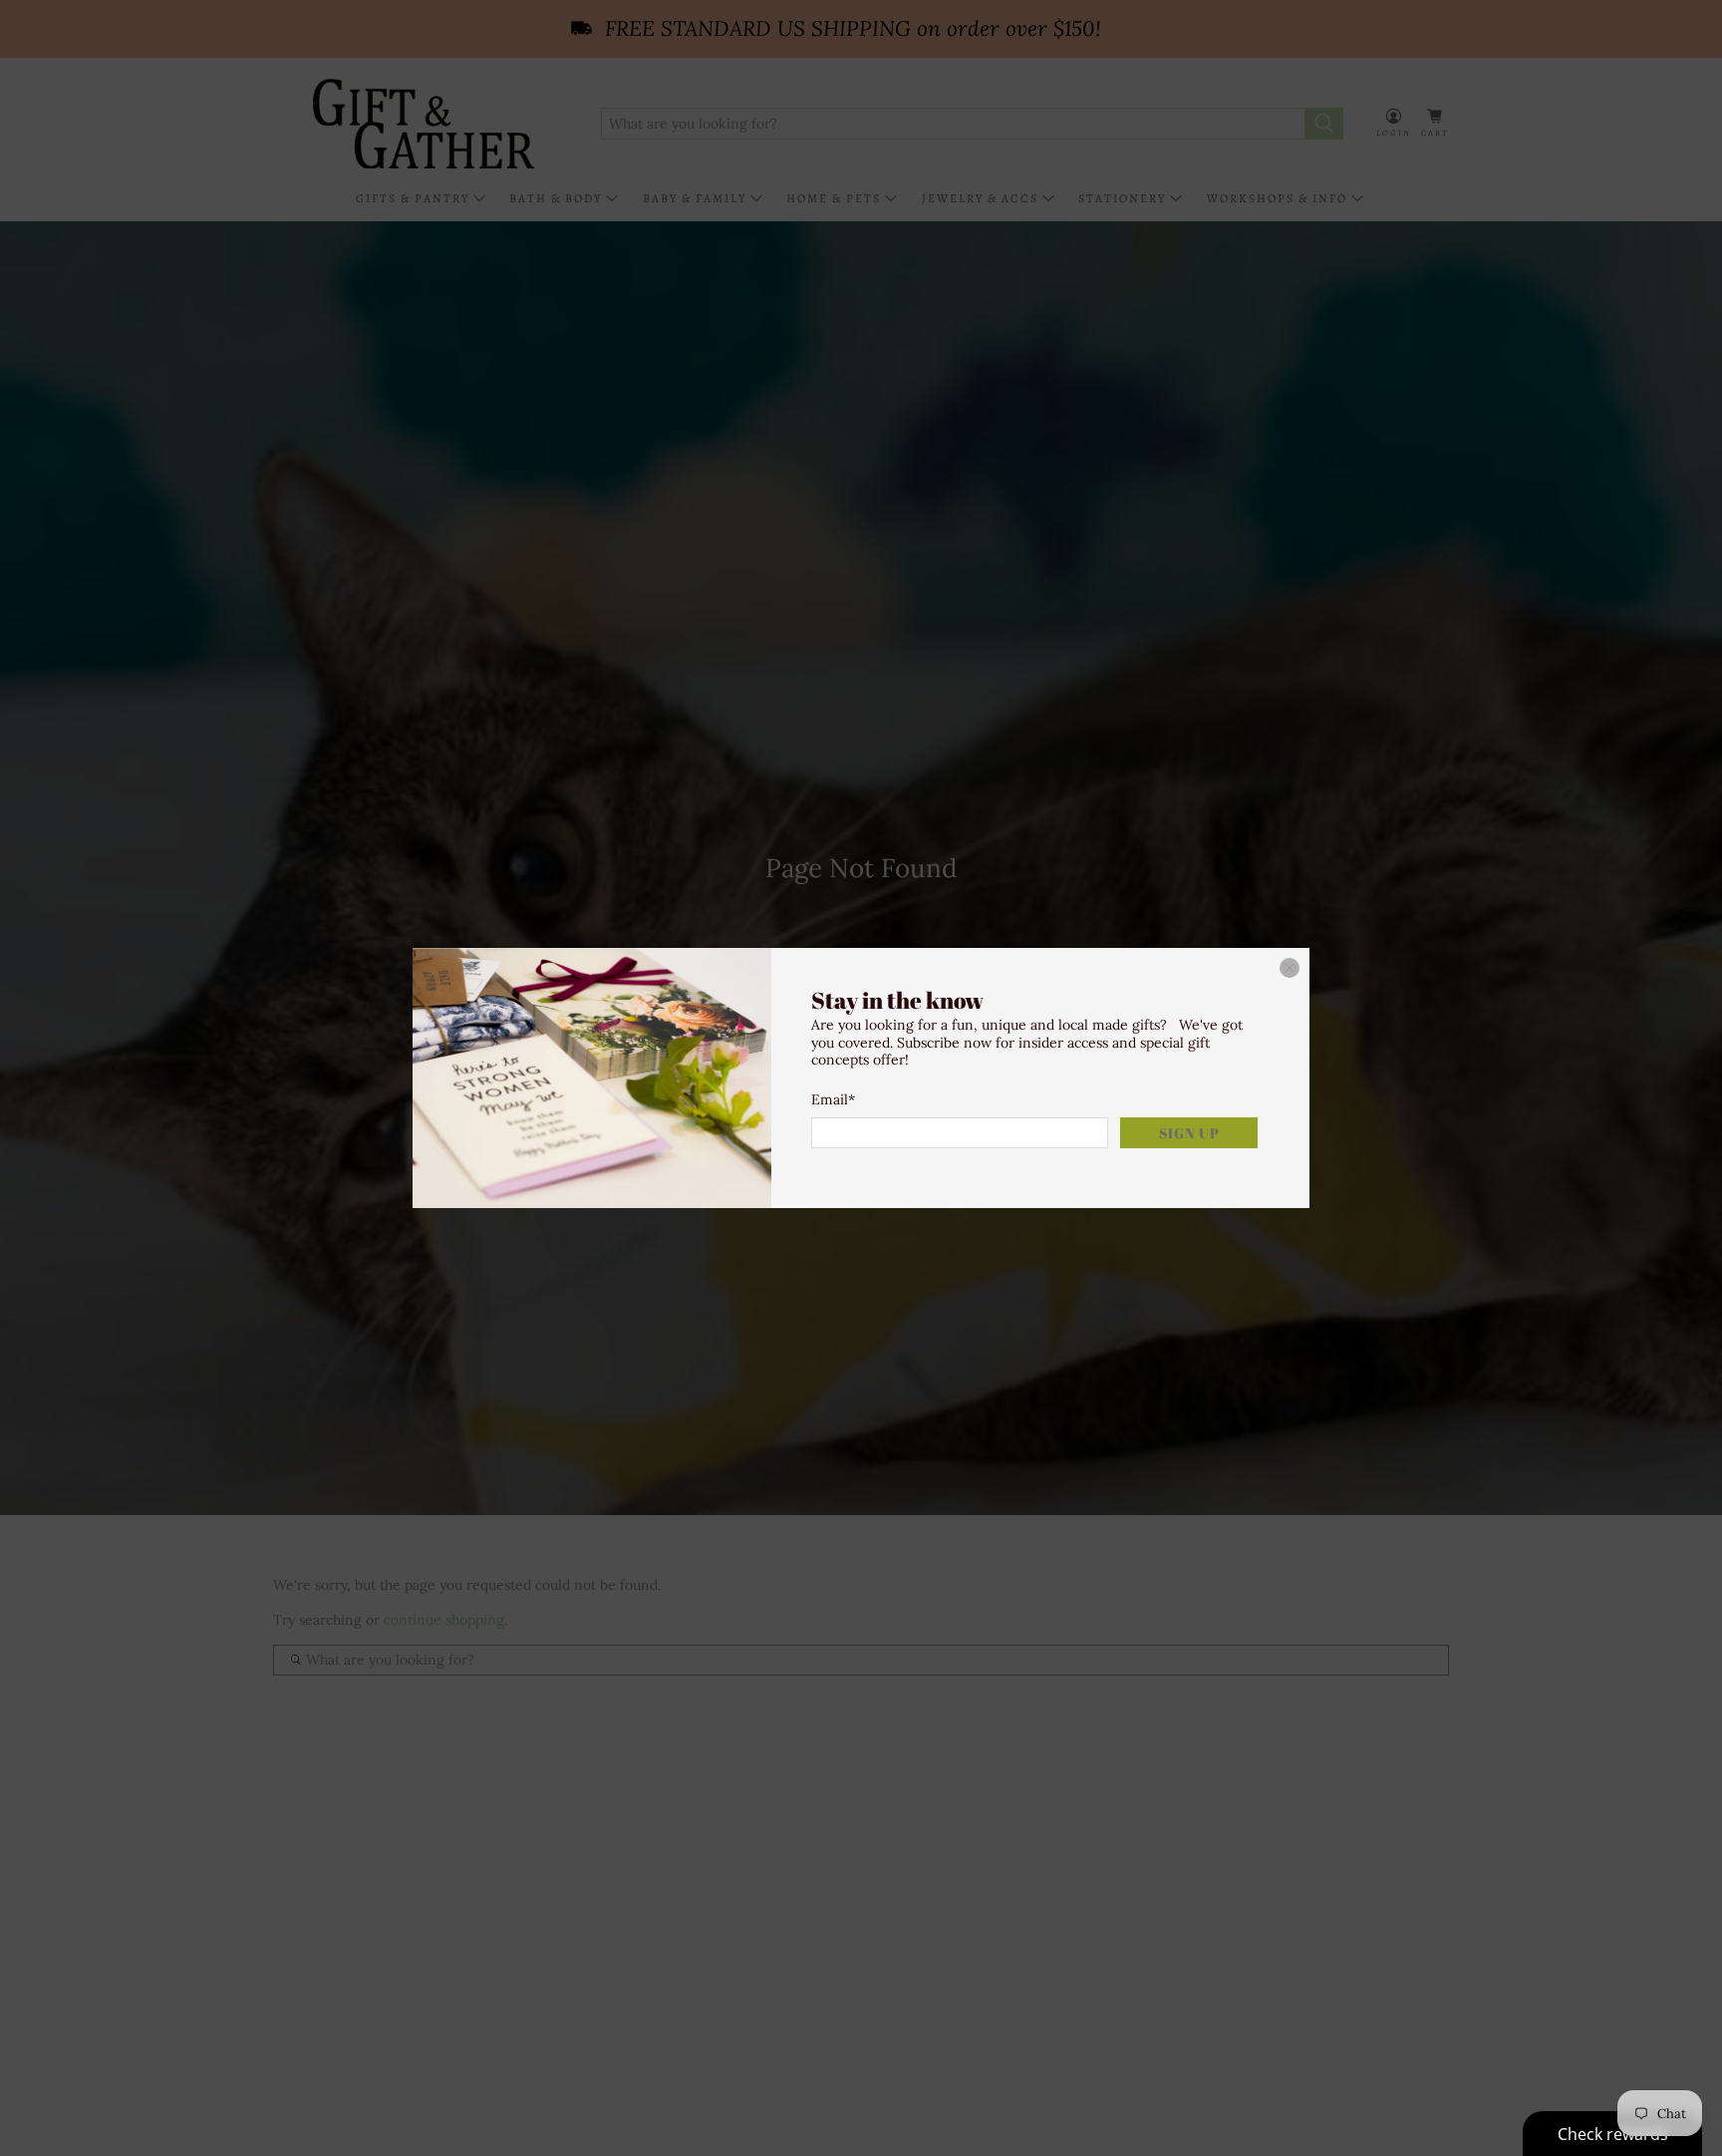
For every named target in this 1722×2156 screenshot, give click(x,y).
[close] (1290, 968)
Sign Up (1189, 1133)
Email (833, 1099)
